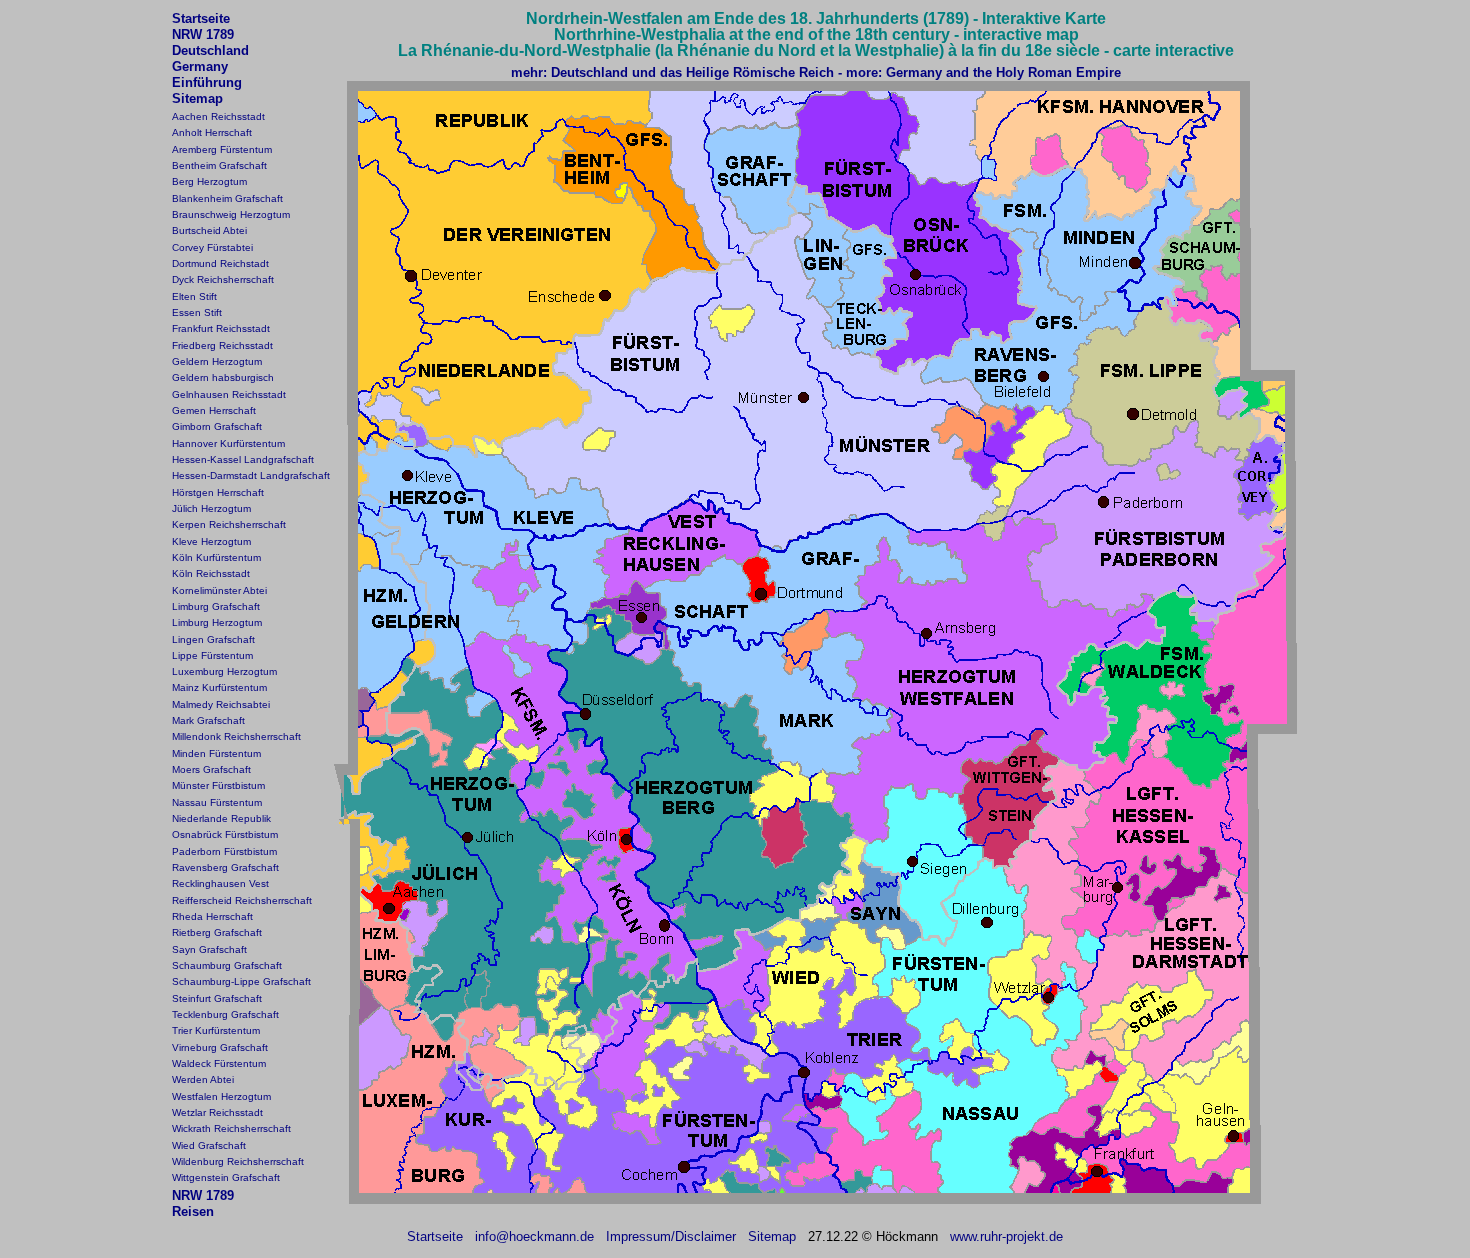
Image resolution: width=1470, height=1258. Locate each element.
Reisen (193, 1211)
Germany (200, 66)
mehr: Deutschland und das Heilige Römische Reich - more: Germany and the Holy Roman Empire (816, 72)
